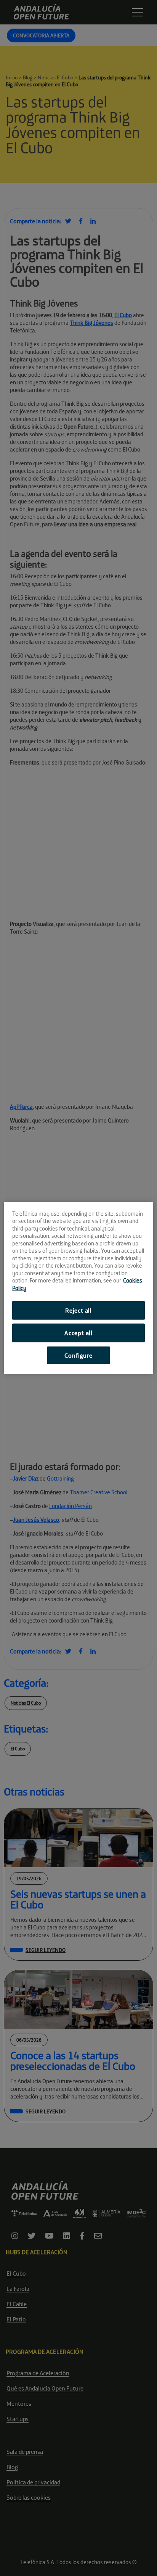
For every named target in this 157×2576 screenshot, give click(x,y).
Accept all (78, 1332)
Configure (78, 1355)
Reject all (78, 1310)
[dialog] (78, 1288)
